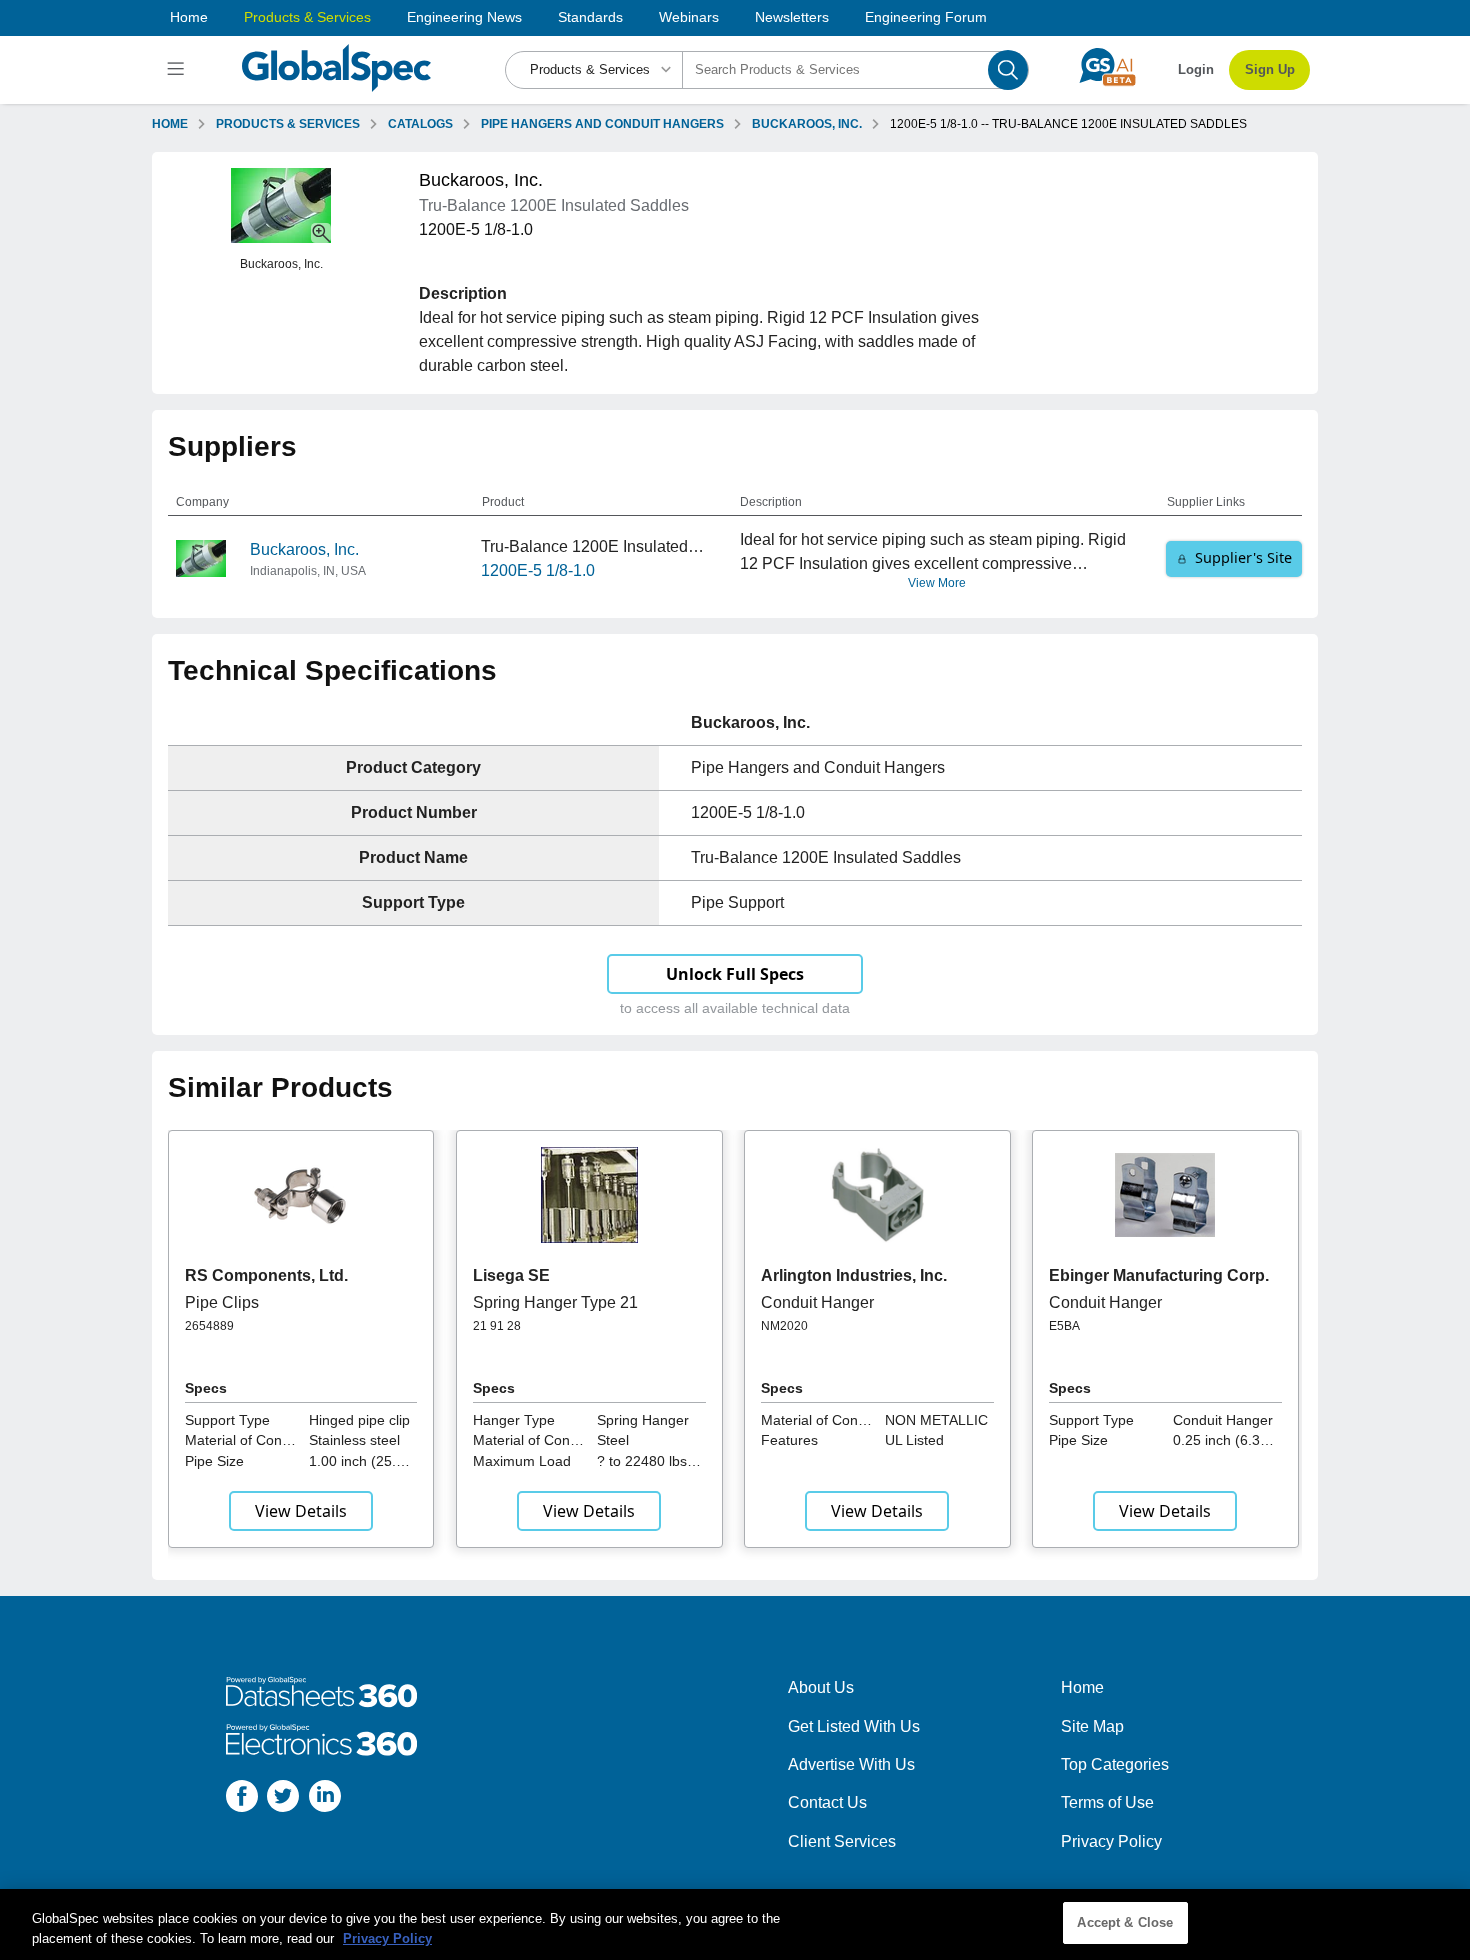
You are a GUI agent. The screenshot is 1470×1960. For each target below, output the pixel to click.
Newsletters (792, 17)
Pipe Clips (222, 1302)
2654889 (209, 1326)
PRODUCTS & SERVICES (288, 124)
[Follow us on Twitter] (283, 1799)
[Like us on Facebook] (242, 1799)
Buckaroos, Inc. (304, 549)
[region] (735, 1924)
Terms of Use (1107, 1802)
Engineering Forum (926, 17)
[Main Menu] (178, 70)
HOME (170, 124)
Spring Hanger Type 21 (555, 1302)
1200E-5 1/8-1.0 (538, 570)
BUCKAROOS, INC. (807, 124)
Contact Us (827, 1802)
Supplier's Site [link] (1243, 557)
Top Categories (1115, 1764)
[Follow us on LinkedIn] (325, 1799)
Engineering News (464, 17)
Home (189, 17)
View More (937, 583)
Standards (590, 17)
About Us (821, 1687)
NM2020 (784, 1326)
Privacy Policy (1111, 1841)
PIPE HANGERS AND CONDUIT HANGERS (602, 124)
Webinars (689, 17)
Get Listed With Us (854, 1726)
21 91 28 (497, 1326)
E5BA (1064, 1326)
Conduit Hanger (817, 1302)
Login (1196, 69)
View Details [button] (301, 1511)
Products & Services (307, 17)
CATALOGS (420, 124)
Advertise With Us (851, 1764)
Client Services (842, 1841)
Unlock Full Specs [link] (735, 974)
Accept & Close (1125, 1922)
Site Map (1092, 1726)
